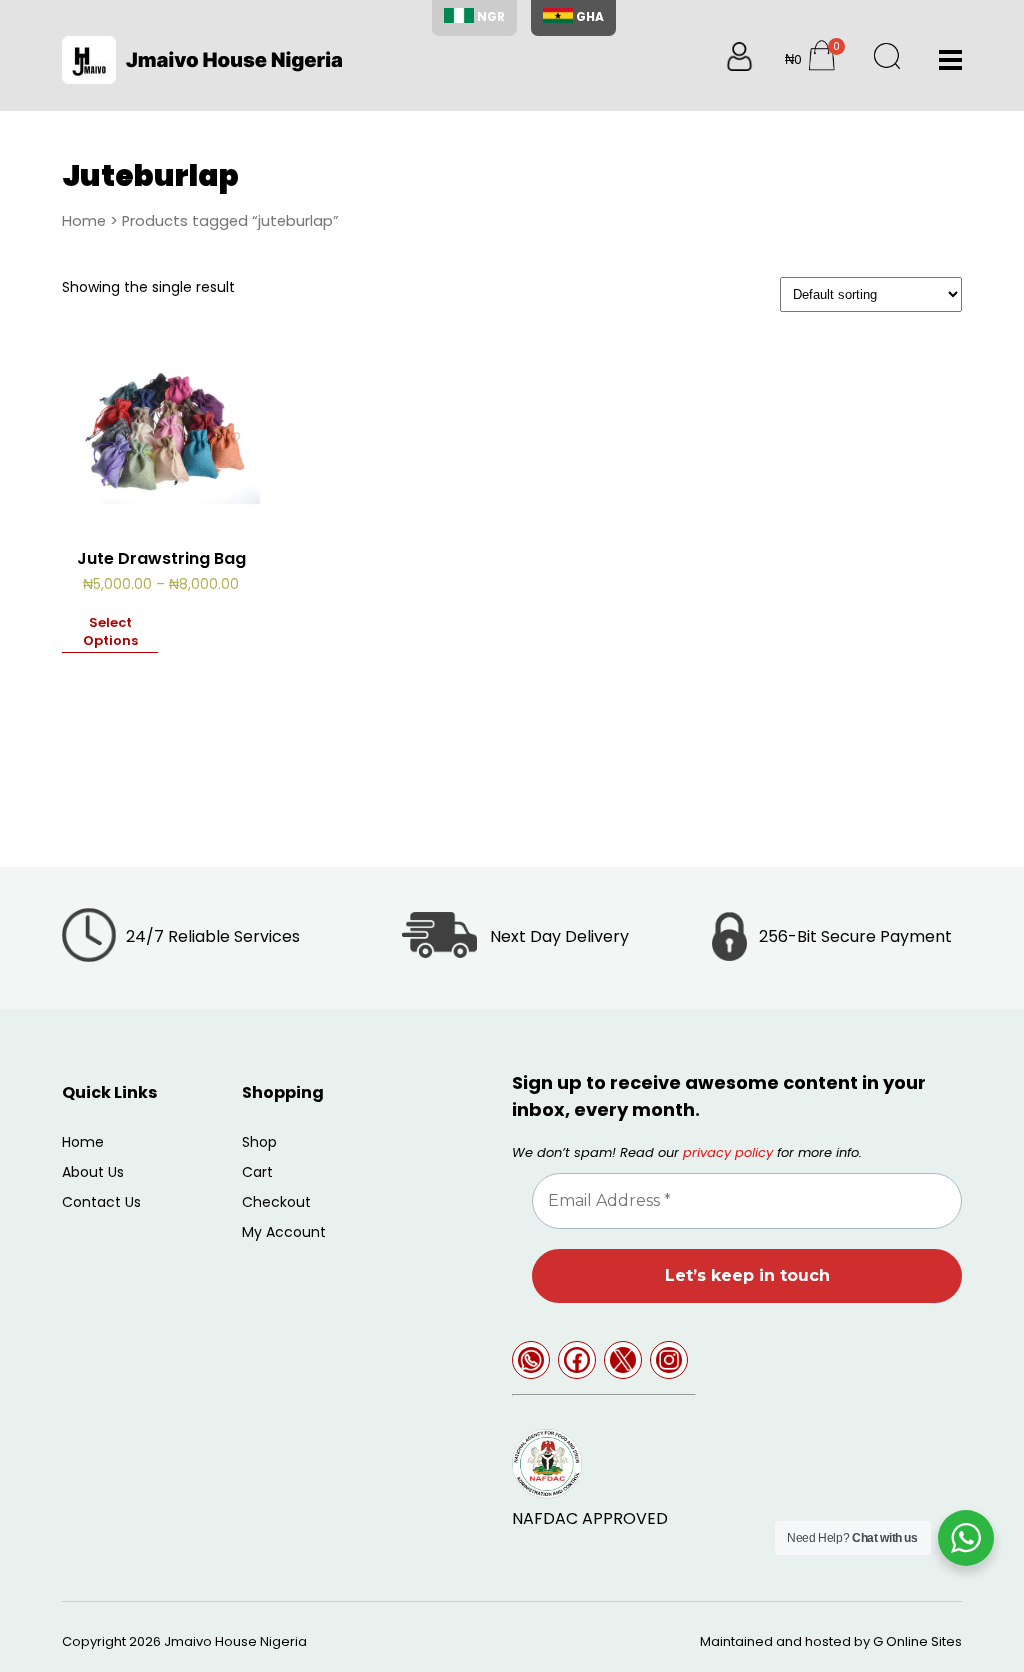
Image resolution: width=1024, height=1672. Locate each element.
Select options (110, 632)
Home (84, 221)
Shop (259, 1142)
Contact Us (101, 1202)
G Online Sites (917, 1641)
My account (284, 1232)
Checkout (276, 1202)
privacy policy (728, 1152)
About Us (93, 1172)
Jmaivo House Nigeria (235, 1641)
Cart (257, 1172)
